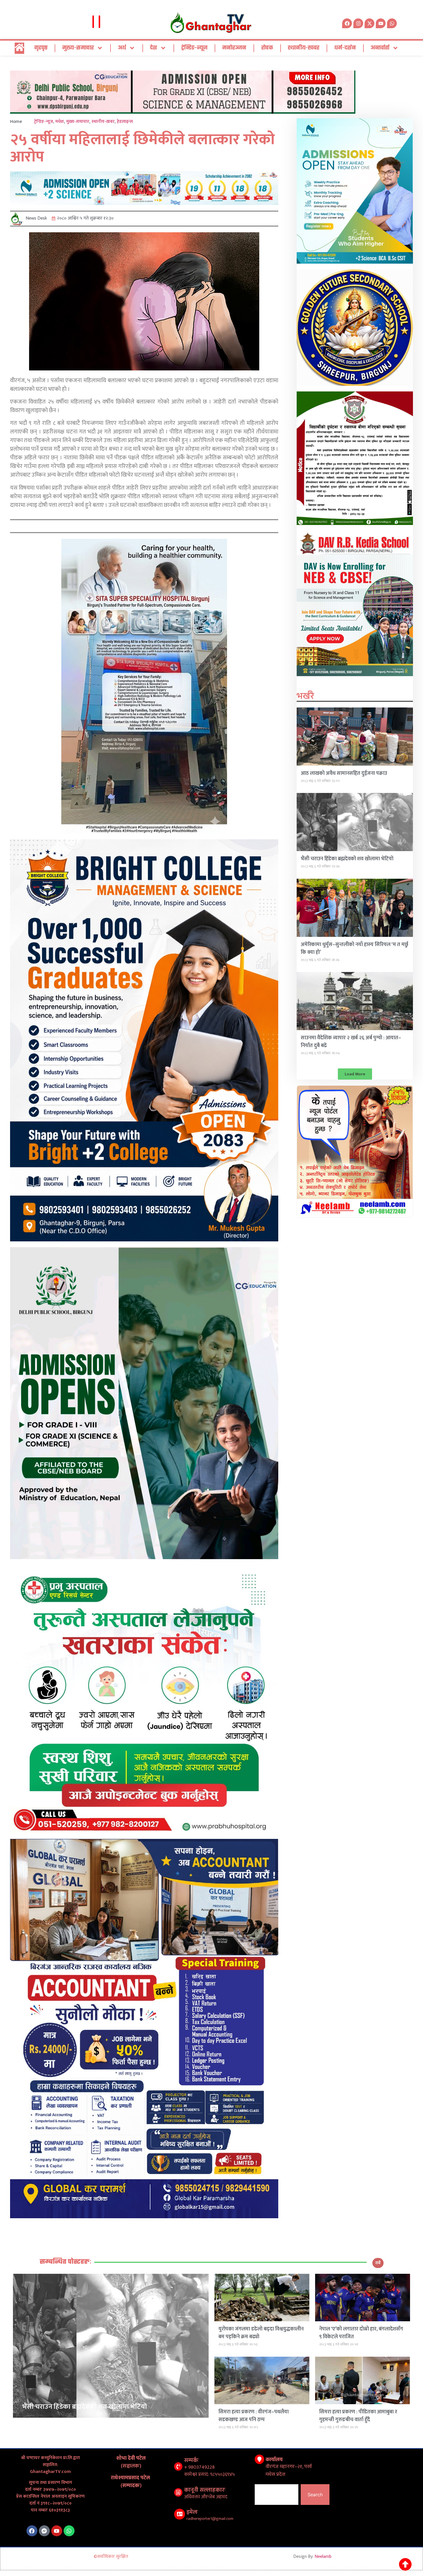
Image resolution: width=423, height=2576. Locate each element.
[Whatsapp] (392, 23)
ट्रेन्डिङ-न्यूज (194, 48)
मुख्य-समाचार (78, 48)
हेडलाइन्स (125, 122)
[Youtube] (57, 2531)
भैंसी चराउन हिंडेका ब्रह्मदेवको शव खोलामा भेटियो (347, 859)
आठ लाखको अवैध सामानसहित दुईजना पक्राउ (344, 773)
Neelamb (323, 2557)
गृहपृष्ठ (41, 48)
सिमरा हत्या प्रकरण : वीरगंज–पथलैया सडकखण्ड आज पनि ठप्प (254, 2416)
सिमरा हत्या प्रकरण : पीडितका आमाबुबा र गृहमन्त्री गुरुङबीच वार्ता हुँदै (358, 2416)
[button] (355, 1074)
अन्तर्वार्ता (380, 48)
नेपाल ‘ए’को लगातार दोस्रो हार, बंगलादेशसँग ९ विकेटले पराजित (361, 2333)
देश (154, 48)
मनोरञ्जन (234, 48)
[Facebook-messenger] (44, 2531)
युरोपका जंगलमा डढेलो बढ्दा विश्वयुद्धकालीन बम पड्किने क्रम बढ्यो (261, 2333)
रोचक (267, 48)
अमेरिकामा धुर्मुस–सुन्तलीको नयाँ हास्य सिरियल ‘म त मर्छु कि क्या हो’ (355, 949)
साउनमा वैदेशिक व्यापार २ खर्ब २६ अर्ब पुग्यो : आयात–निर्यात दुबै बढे (351, 1042)
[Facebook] (32, 2531)
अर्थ (122, 48)
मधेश (60, 122)
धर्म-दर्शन (345, 48)
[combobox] (277, 2495)
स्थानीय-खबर (304, 48)
